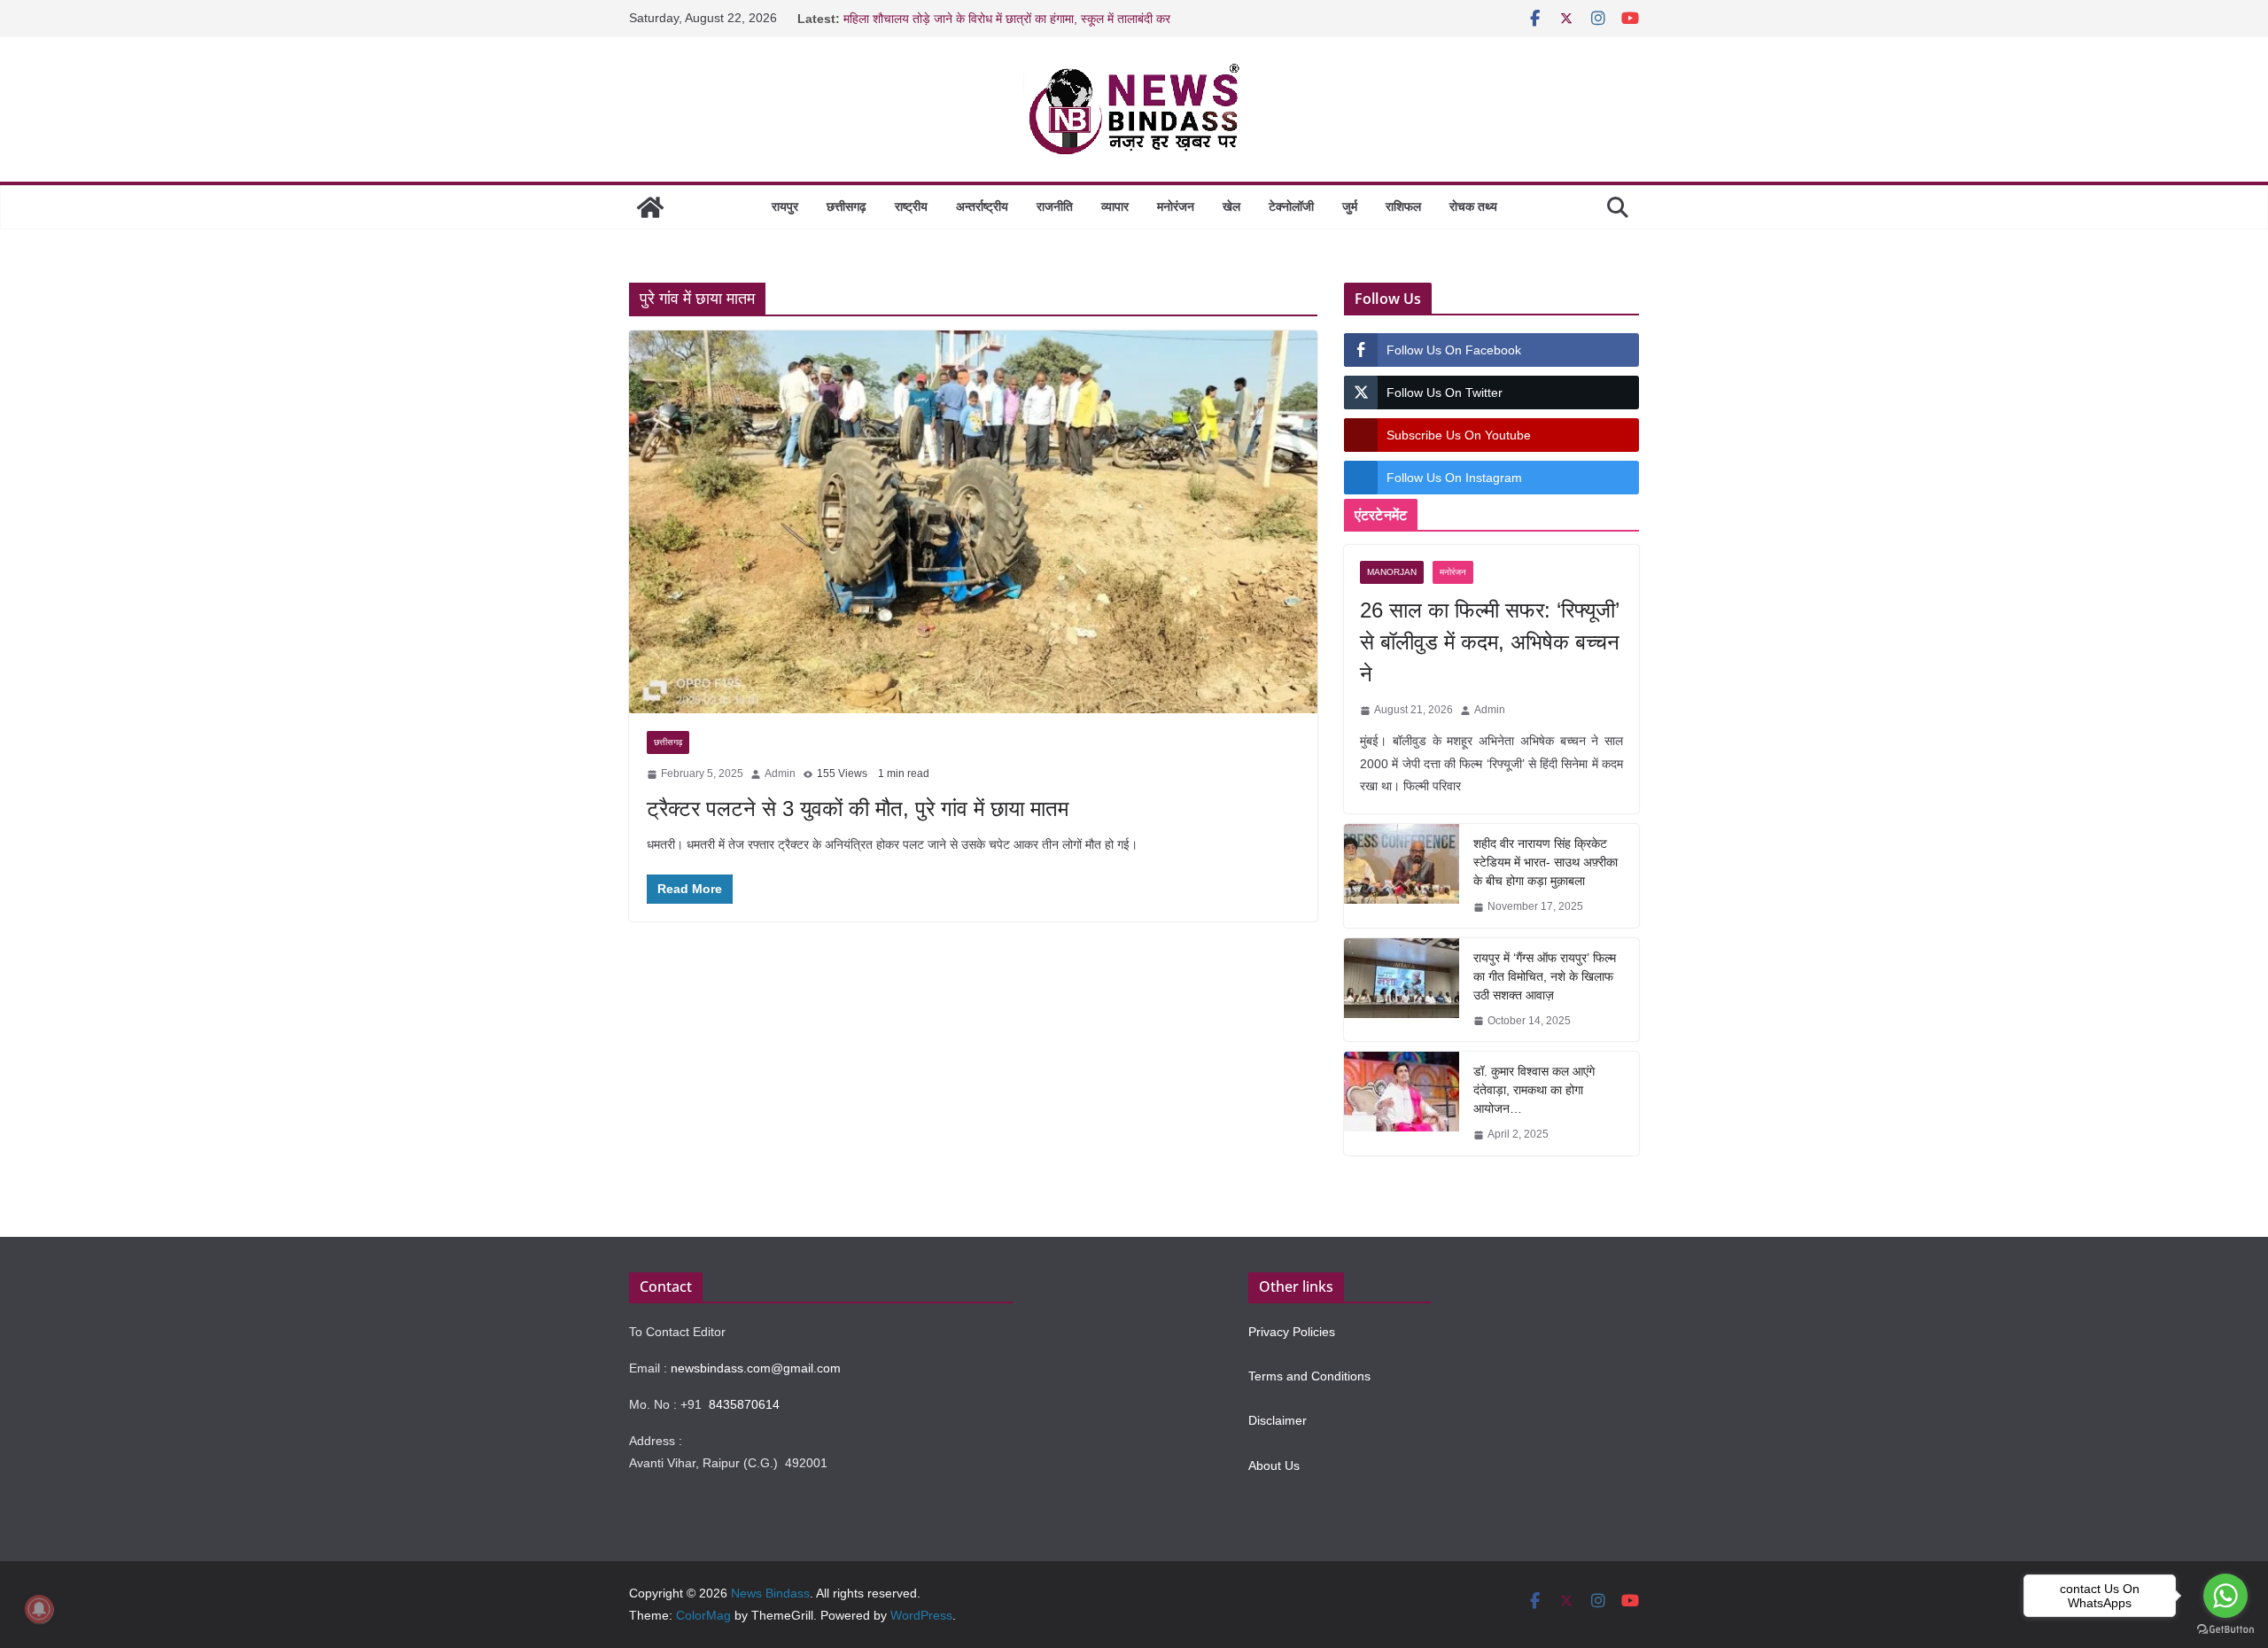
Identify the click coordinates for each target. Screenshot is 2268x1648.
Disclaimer (1278, 1420)
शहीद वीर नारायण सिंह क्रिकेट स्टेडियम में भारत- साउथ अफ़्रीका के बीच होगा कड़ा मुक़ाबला (1546, 862)
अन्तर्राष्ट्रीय (982, 206)
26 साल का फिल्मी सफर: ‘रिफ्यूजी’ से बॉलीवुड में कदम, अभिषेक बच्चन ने (1490, 642)
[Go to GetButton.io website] (2225, 1630)
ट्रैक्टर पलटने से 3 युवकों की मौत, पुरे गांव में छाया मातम (858, 808)
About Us (1274, 1465)
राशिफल (1403, 206)
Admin (780, 773)
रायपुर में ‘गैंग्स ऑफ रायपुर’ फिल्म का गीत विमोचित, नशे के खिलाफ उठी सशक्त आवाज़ (1545, 976)
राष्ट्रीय (911, 206)
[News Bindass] (650, 207)
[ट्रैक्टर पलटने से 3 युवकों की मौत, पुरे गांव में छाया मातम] (973, 522)
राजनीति (1055, 206)
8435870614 (744, 1404)
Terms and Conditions (1309, 1376)
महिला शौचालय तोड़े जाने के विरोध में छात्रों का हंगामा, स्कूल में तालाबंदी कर (1007, 19)
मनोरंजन (1176, 206)
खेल (1231, 206)
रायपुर (785, 206)
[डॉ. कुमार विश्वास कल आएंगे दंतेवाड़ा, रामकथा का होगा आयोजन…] (1402, 1104)
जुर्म (1350, 206)
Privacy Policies (1292, 1332)
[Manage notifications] (39, 1609)
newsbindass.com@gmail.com (756, 1368)
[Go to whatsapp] (2225, 1596)
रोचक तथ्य (1473, 206)
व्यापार (1115, 206)
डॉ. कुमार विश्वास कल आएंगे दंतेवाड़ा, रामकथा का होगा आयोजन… (1534, 1090)
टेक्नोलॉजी (1291, 206)
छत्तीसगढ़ (847, 206)
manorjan (1392, 572)
